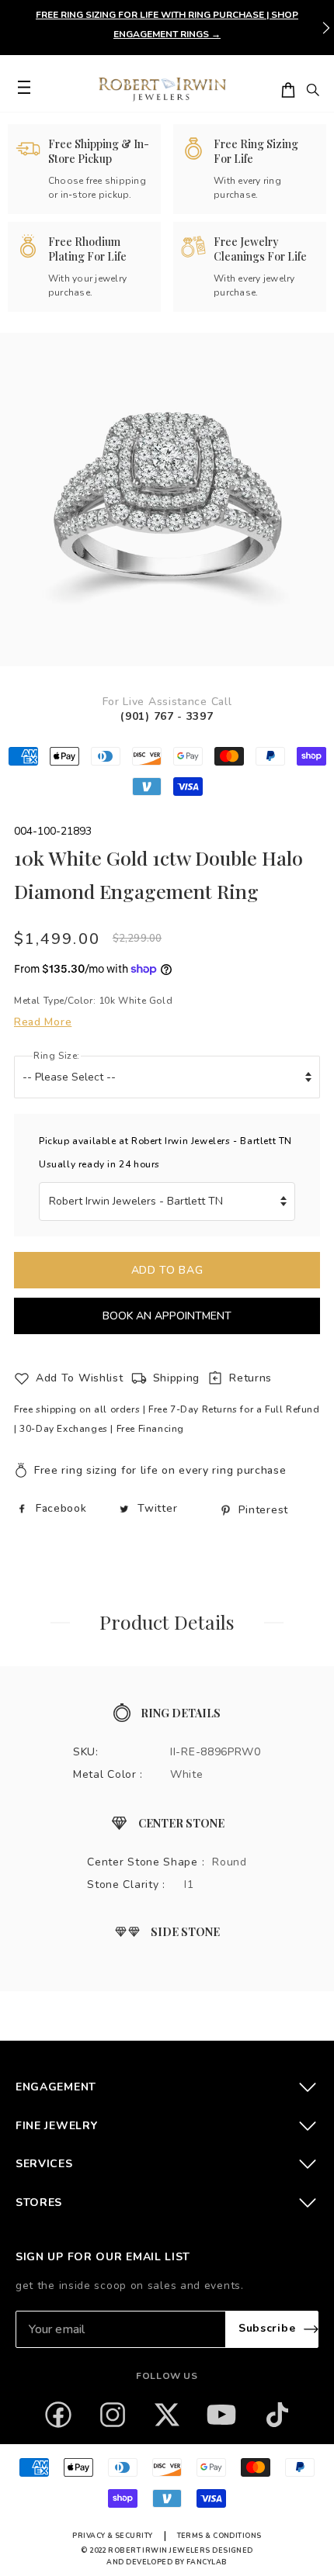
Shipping (177, 1378)
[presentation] (326, 28)
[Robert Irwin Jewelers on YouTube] (221, 2415)
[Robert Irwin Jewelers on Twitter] (167, 2415)
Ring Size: (57, 1056)
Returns (250, 1378)
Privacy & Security (112, 2536)
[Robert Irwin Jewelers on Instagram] (113, 2415)
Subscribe (267, 2329)
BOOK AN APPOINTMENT (167, 1316)
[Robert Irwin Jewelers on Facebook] (58, 2415)
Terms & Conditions (219, 2536)
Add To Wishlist (80, 1378)
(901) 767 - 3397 (167, 716)
